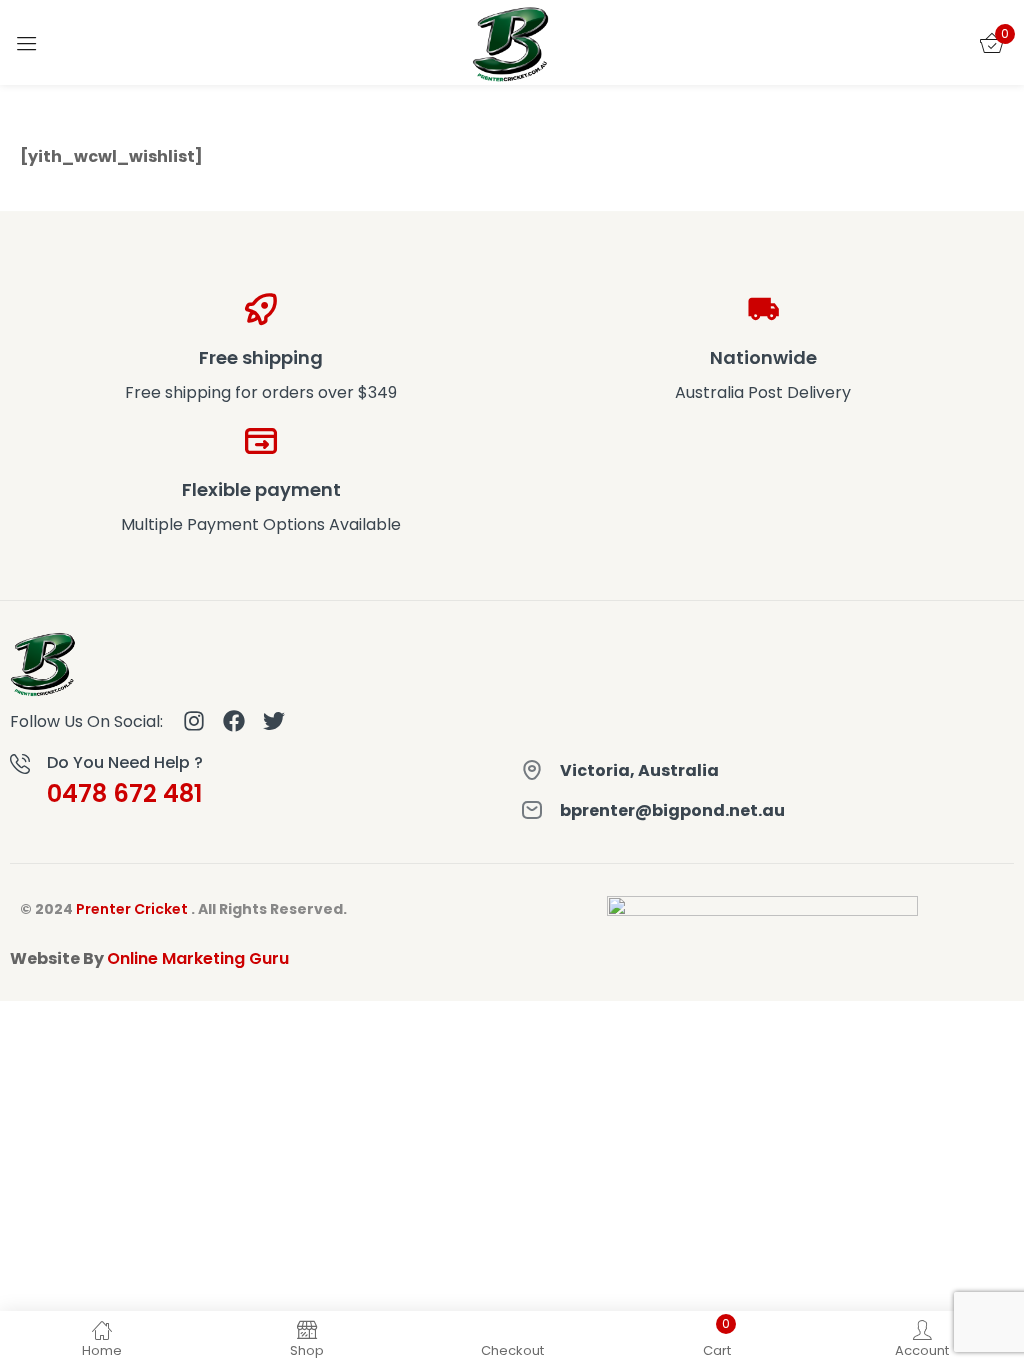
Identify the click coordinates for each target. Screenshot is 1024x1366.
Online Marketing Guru (198, 958)
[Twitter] (274, 721)
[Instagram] (194, 721)
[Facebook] (234, 721)
